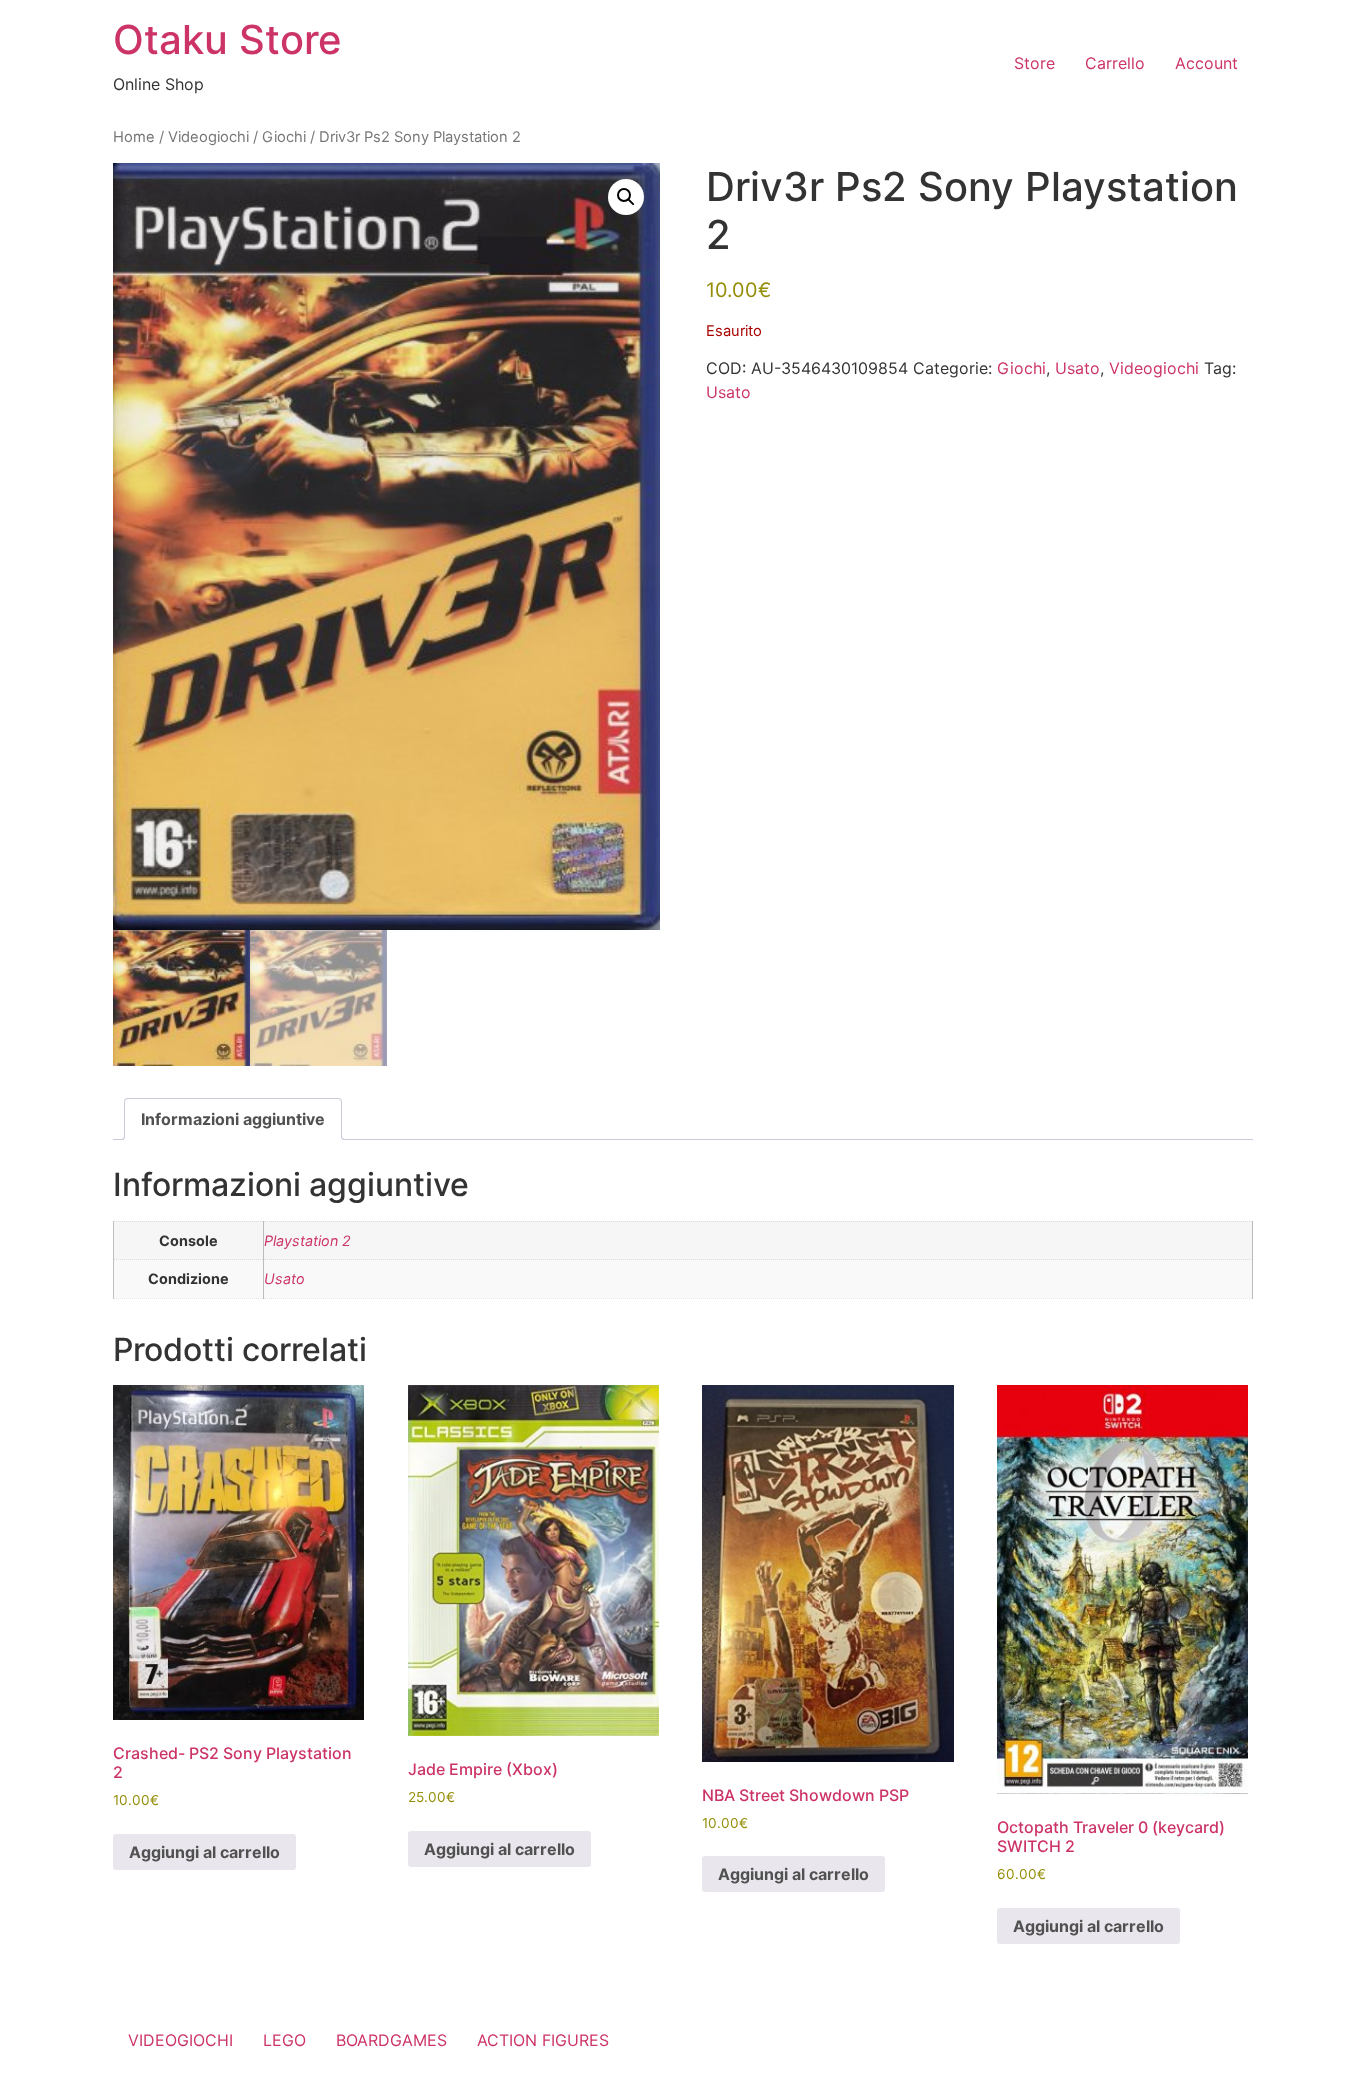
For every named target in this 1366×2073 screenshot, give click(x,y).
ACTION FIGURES (543, 2040)
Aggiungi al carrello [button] (204, 1852)
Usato (1077, 368)
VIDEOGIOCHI (180, 2040)
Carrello (1115, 63)
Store (1034, 63)
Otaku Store (227, 39)
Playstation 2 (307, 1240)
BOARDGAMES (391, 2040)
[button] (626, 197)
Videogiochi (208, 137)
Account (1206, 63)
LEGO (284, 2040)
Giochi (284, 137)
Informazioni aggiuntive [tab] (233, 1119)
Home (134, 137)
